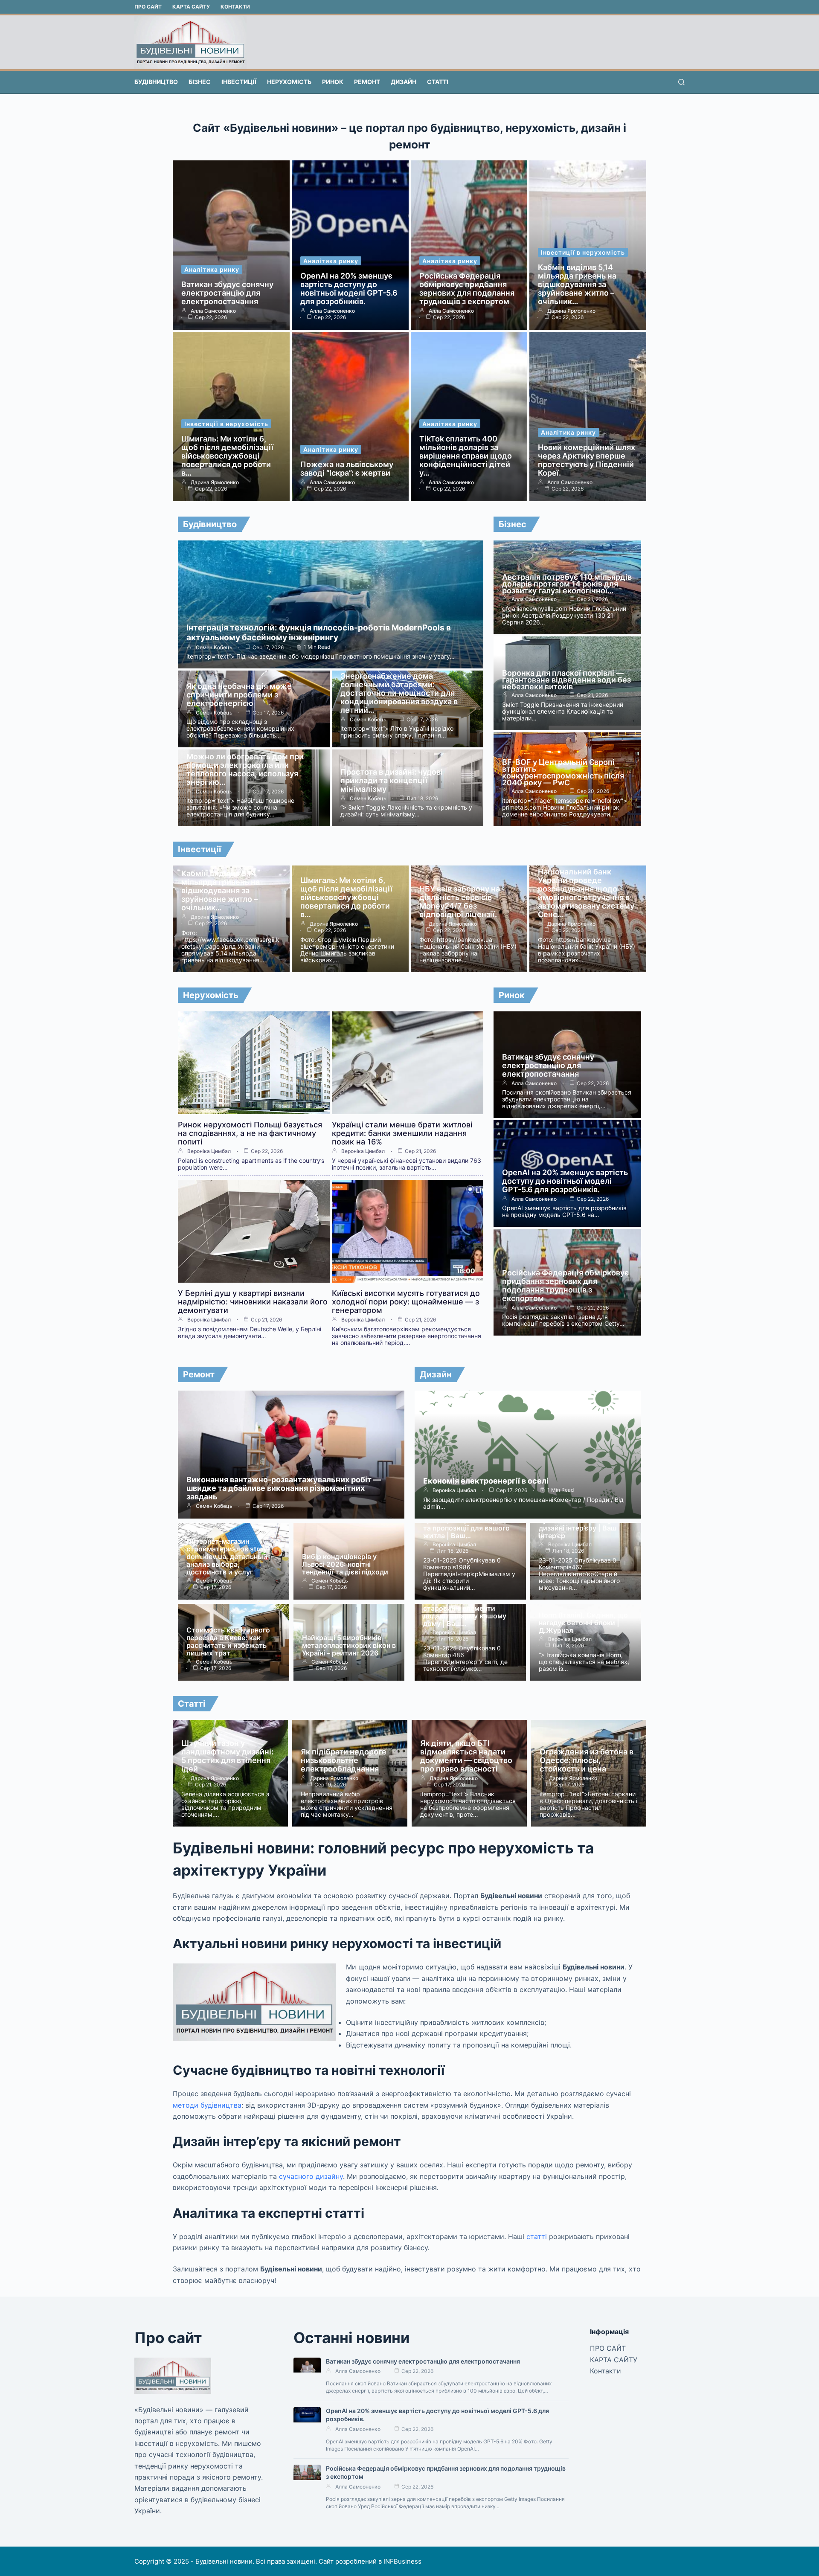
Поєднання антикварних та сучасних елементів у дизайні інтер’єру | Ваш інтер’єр (584, 1524)
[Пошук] (681, 82)
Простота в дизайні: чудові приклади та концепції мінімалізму (392, 780)
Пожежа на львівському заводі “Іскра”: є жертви (347, 469)
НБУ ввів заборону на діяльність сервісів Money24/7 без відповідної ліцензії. (460, 902)
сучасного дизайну (311, 2176)
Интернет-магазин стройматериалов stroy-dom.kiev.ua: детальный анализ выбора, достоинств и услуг (228, 1557)
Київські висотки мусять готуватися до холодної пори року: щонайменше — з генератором (406, 1302)
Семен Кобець (214, 648)
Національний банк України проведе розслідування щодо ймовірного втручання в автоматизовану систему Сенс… (586, 893)
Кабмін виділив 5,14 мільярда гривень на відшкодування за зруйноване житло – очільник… (577, 284)
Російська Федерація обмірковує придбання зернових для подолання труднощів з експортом (467, 289)
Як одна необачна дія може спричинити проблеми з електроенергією (239, 695)
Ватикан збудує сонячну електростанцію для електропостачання (227, 293)
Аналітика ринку (212, 269)
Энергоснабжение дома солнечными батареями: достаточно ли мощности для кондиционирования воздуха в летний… (399, 693)
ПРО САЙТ (148, 7)
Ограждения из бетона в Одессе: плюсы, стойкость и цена (587, 1760)
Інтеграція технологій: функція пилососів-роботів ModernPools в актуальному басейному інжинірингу (319, 633)
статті (537, 2236)
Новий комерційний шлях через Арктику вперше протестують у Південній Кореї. (587, 460)
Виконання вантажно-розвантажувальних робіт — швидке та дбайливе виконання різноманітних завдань (284, 1488)
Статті (438, 82)
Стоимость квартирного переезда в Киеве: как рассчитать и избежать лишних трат (228, 1641)
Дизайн (404, 82)
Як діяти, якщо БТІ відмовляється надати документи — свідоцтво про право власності (466, 1756)
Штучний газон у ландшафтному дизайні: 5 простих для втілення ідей (227, 1756)
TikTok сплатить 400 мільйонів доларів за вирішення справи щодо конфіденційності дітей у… (466, 456)
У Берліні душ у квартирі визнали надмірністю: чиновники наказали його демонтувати (253, 1302)
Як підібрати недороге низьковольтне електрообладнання (344, 1760)
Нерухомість (289, 82)
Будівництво (156, 82)
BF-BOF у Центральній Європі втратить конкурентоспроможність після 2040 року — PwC (563, 772)
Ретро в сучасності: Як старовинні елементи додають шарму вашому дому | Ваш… (465, 1612)
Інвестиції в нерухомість (583, 252)
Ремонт (367, 82)
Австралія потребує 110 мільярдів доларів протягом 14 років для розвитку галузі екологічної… (567, 584)
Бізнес (200, 82)
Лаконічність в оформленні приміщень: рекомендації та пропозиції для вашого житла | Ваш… (469, 1524)
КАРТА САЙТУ (191, 7)
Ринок (333, 82)
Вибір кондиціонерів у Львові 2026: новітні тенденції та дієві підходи (345, 1564)
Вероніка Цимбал (209, 1151)
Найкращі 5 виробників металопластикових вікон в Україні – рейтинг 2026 (349, 1645)
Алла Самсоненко (213, 311)
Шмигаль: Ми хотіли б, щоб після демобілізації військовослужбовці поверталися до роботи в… (227, 456)
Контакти (235, 7)
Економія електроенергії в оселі (486, 1481)
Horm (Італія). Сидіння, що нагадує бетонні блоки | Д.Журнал (583, 1623)
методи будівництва (207, 2105)
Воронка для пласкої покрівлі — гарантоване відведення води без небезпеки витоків (566, 680)
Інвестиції (239, 82)
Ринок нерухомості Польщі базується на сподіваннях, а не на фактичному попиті (250, 1133)
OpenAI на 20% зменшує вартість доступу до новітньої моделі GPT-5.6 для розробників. (349, 289)
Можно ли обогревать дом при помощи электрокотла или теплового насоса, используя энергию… (245, 769)
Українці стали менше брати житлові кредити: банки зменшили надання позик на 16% (402, 1133)
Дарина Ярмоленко (571, 311)
